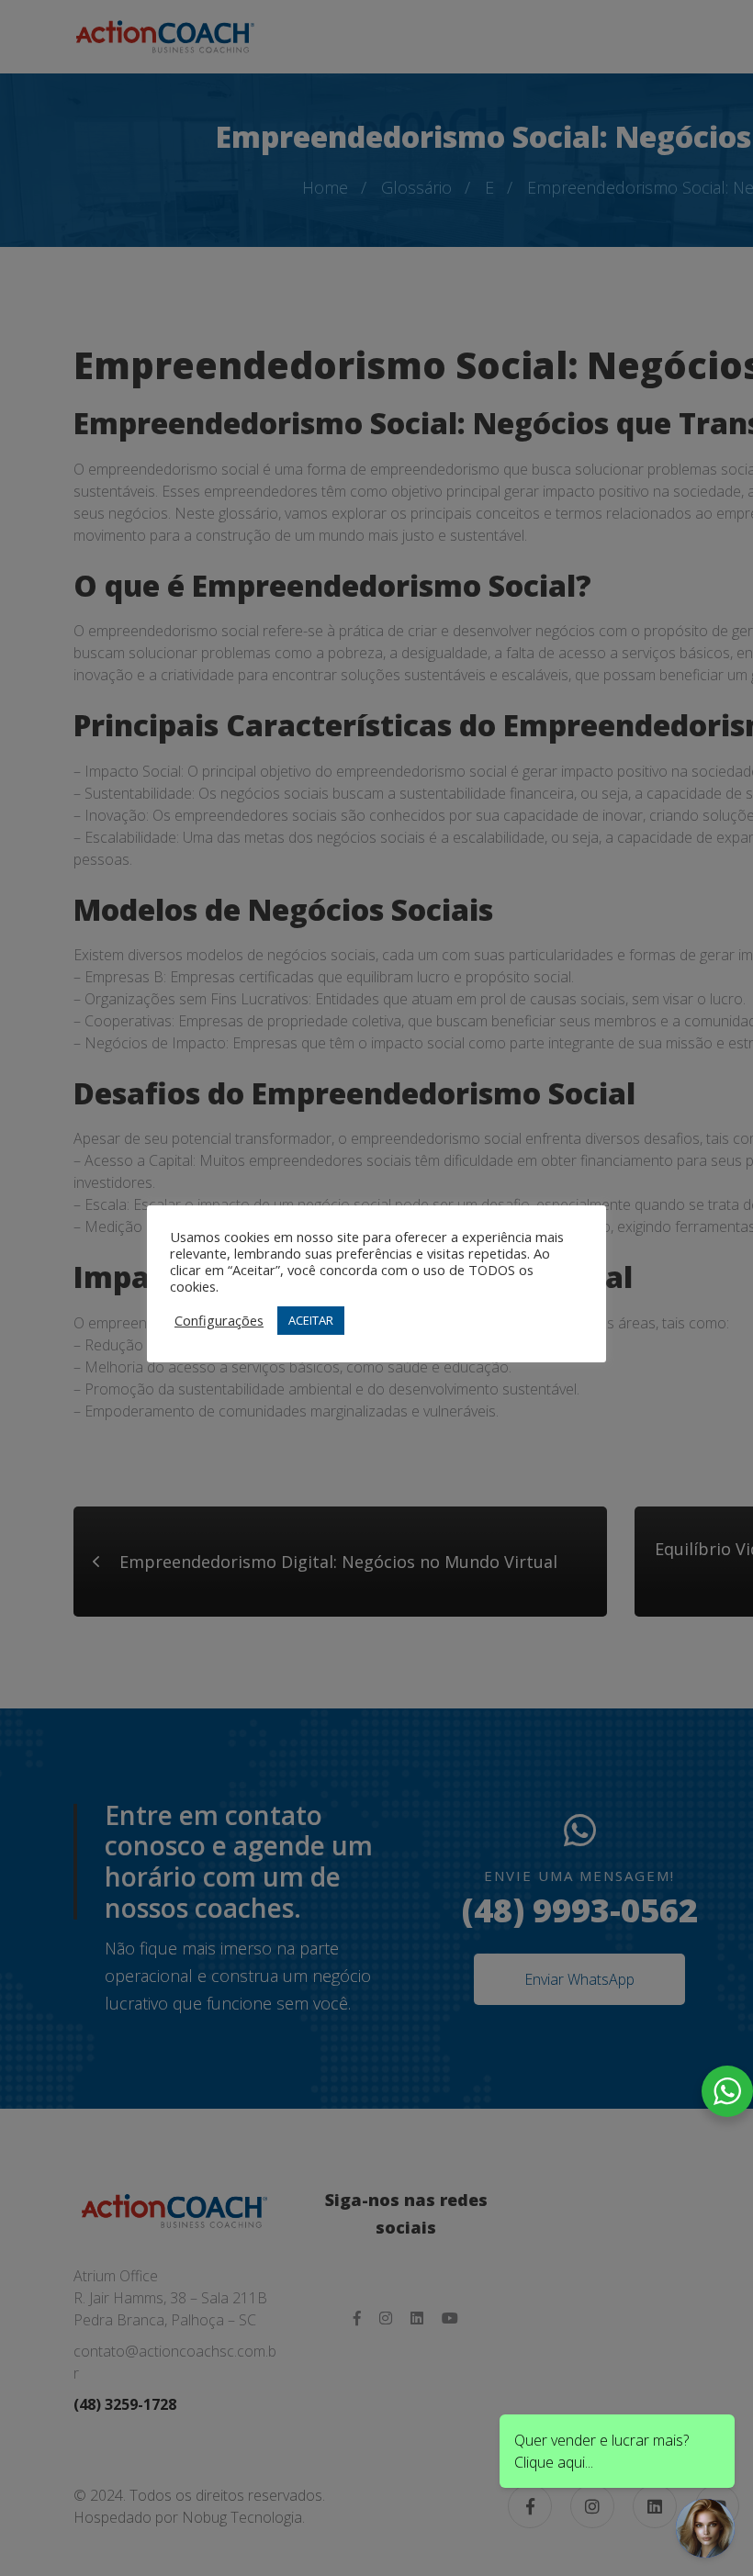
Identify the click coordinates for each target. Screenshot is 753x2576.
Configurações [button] (219, 1320)
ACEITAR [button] (311, 1320)
